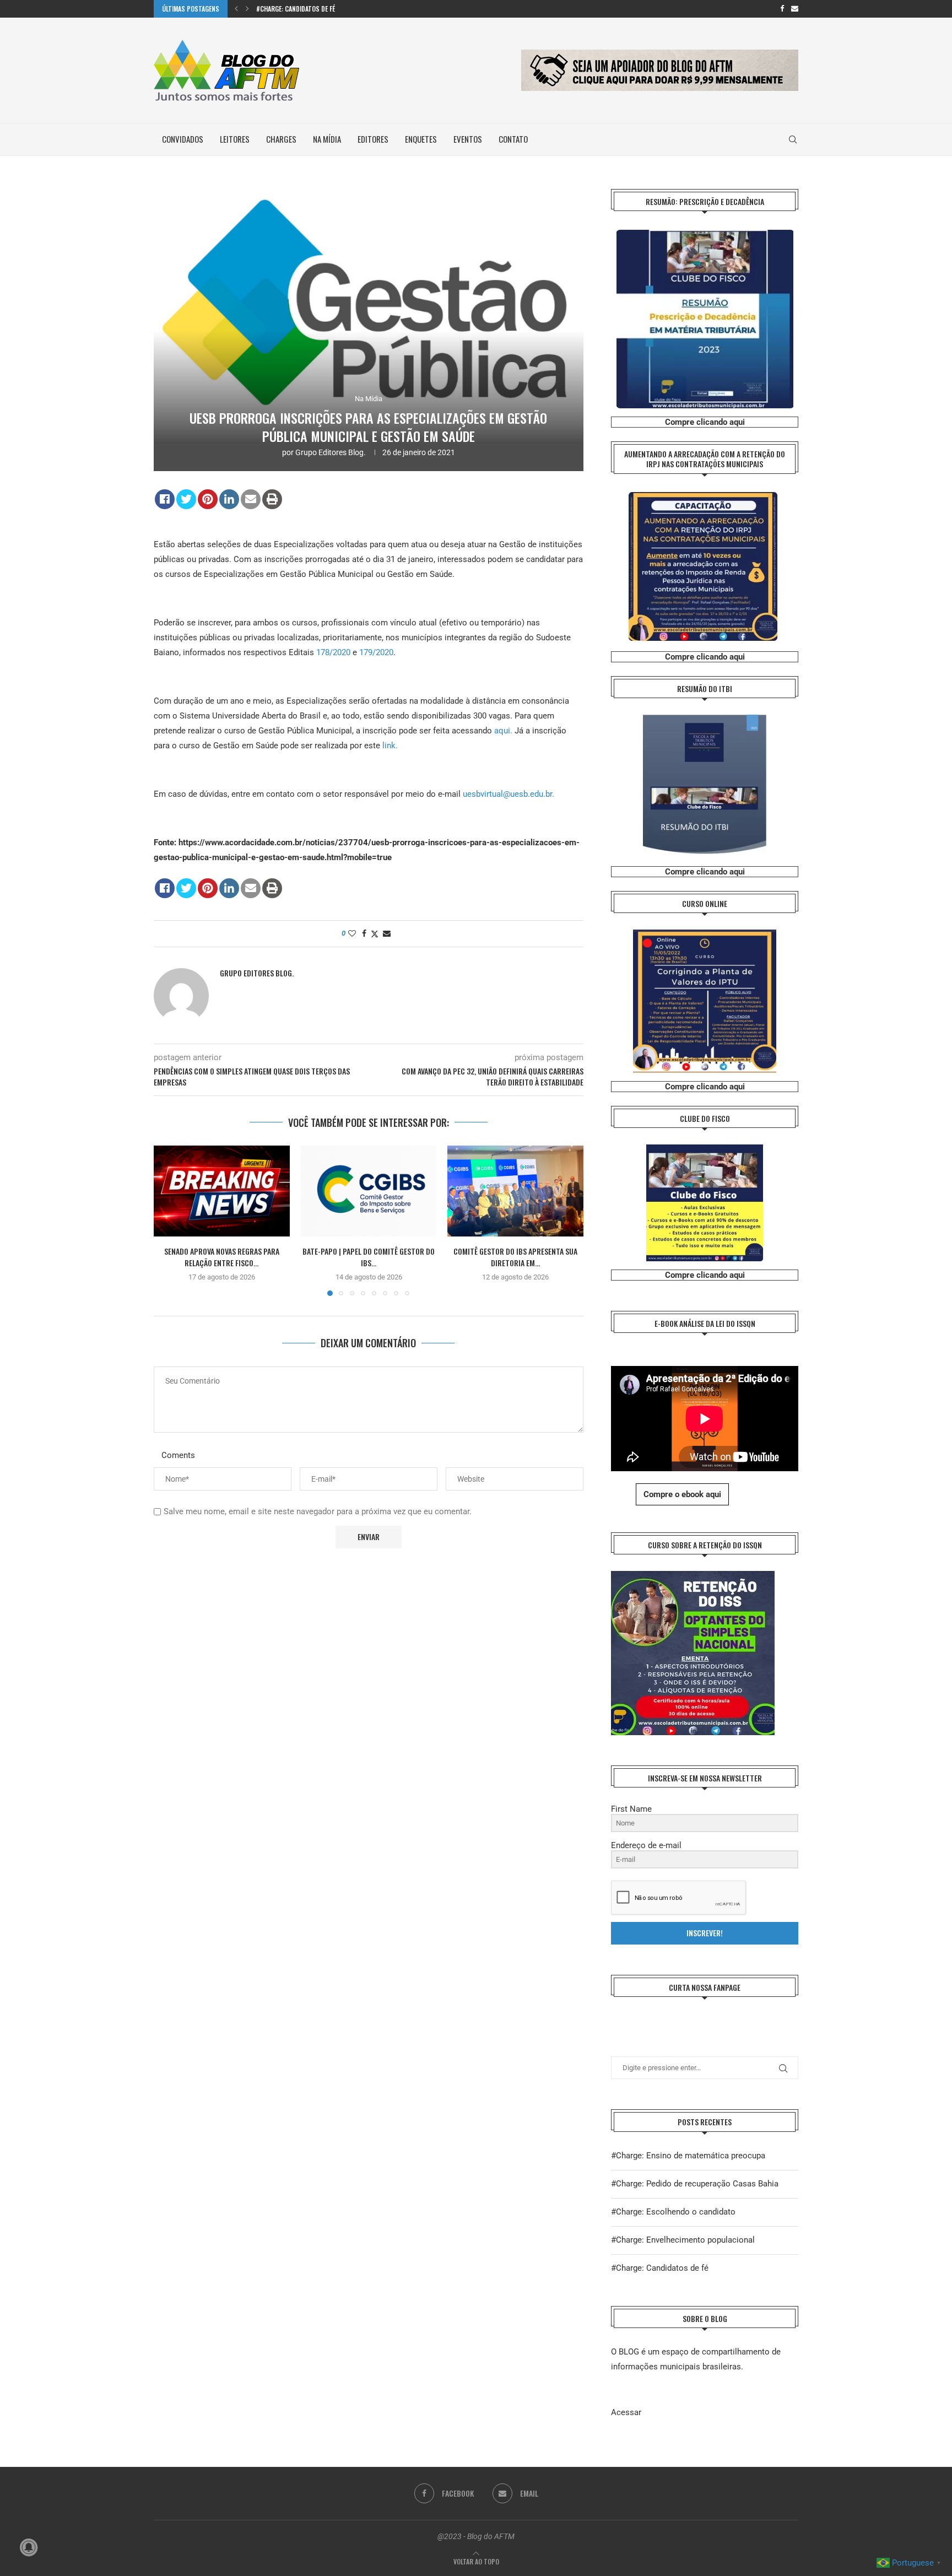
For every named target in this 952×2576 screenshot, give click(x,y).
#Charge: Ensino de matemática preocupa (688, 2156)
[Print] (272, 499)
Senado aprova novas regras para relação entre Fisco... (222, 1257)
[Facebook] (782, 9)
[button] (236, 9)
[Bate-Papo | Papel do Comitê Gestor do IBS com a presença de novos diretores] (369, 1191)
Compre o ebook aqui (682, 1494)
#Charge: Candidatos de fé (296, 9)
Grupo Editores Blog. (331, 452)
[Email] (795, 9)
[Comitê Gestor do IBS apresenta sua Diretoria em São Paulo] (515, 1191)
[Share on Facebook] (165, 499)
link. (390, 746)
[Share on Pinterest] (208, 499)
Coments (178, 1455)
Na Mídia (327, 139)
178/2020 (333, 652)
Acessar (626, 2412)
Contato (513, 139)
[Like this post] (352, 933)
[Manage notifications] (29, 2547)
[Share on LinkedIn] (229, 499)
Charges (281, 139)
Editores (373, 139)
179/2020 (376, 652)
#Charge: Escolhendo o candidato (673, 2212)
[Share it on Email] (251, 499)
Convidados (183, 139)
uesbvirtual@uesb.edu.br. (509, 794)
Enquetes (421, 139)
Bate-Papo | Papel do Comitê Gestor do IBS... (369, 1257)
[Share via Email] (387, 933)
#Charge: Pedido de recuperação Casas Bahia (695, 2184)
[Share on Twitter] (186, 499)
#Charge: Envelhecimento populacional (683, 2240)
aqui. (504, 731)
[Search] (793, 139)
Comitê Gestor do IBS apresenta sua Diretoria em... (515, 1257)
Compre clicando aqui (705, 422)
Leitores (235, 139)
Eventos (468, 139)
